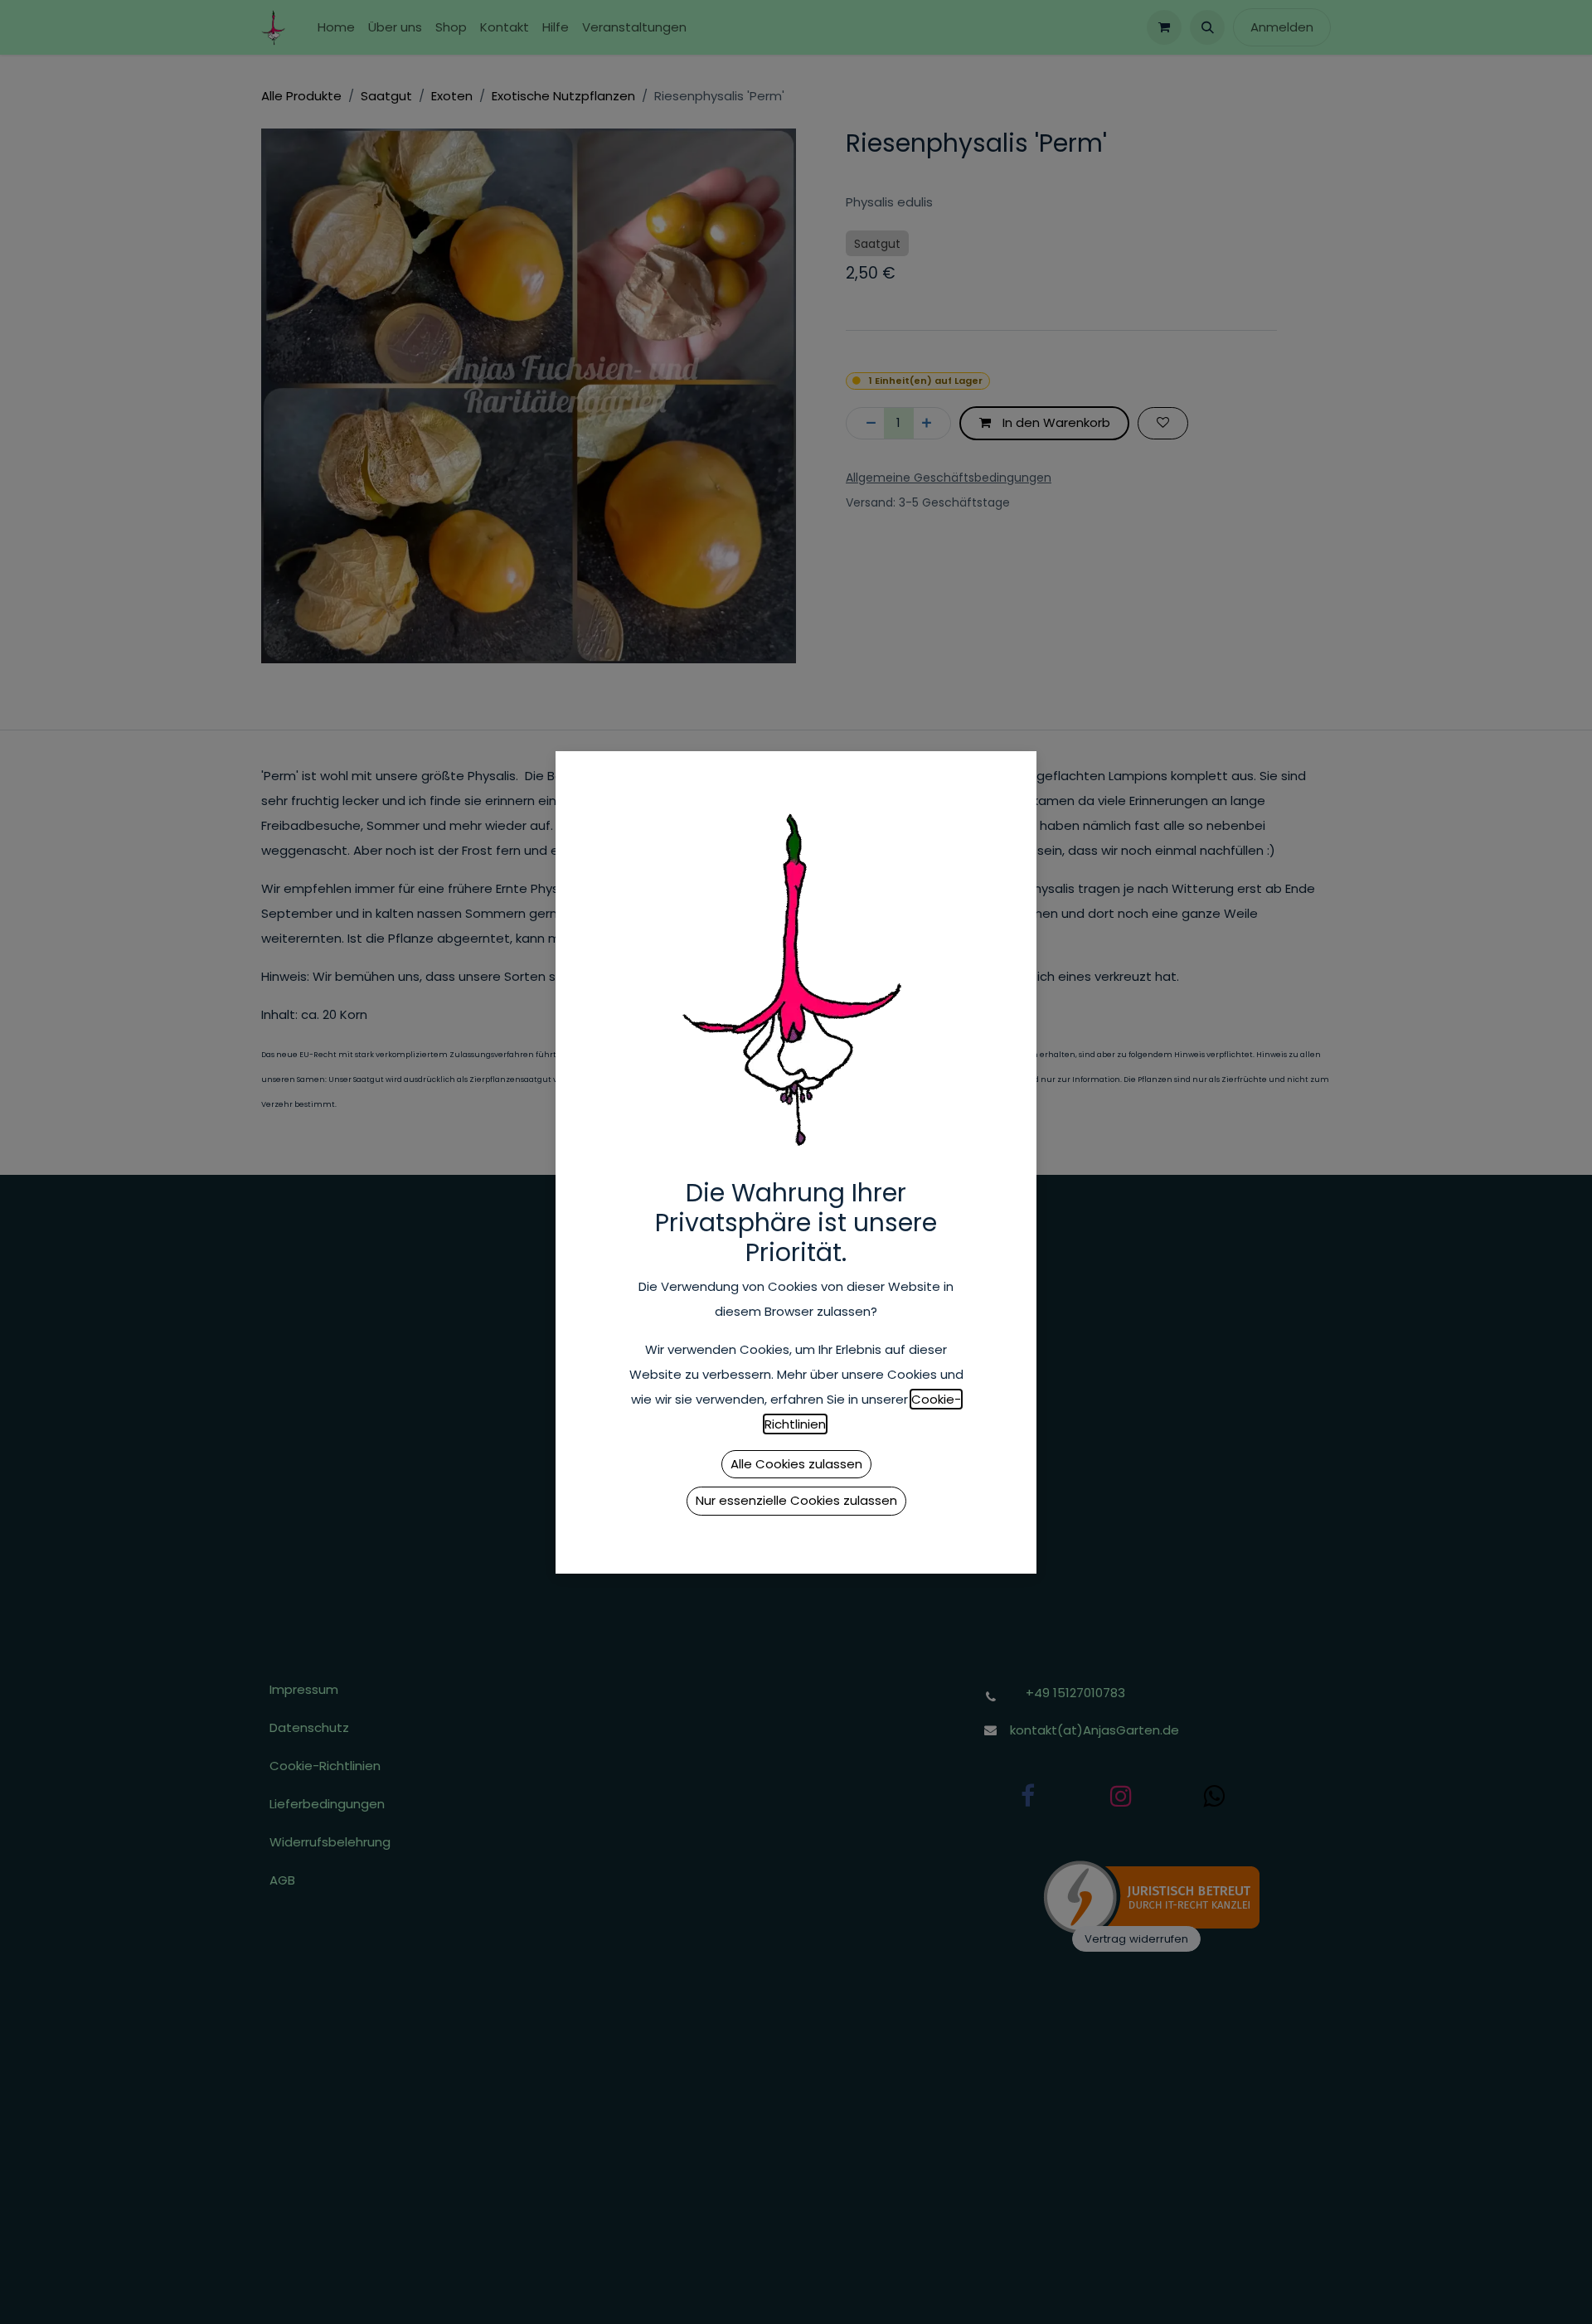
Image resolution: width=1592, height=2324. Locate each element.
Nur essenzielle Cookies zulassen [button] (796, 1500)
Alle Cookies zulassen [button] (796, 1464)
